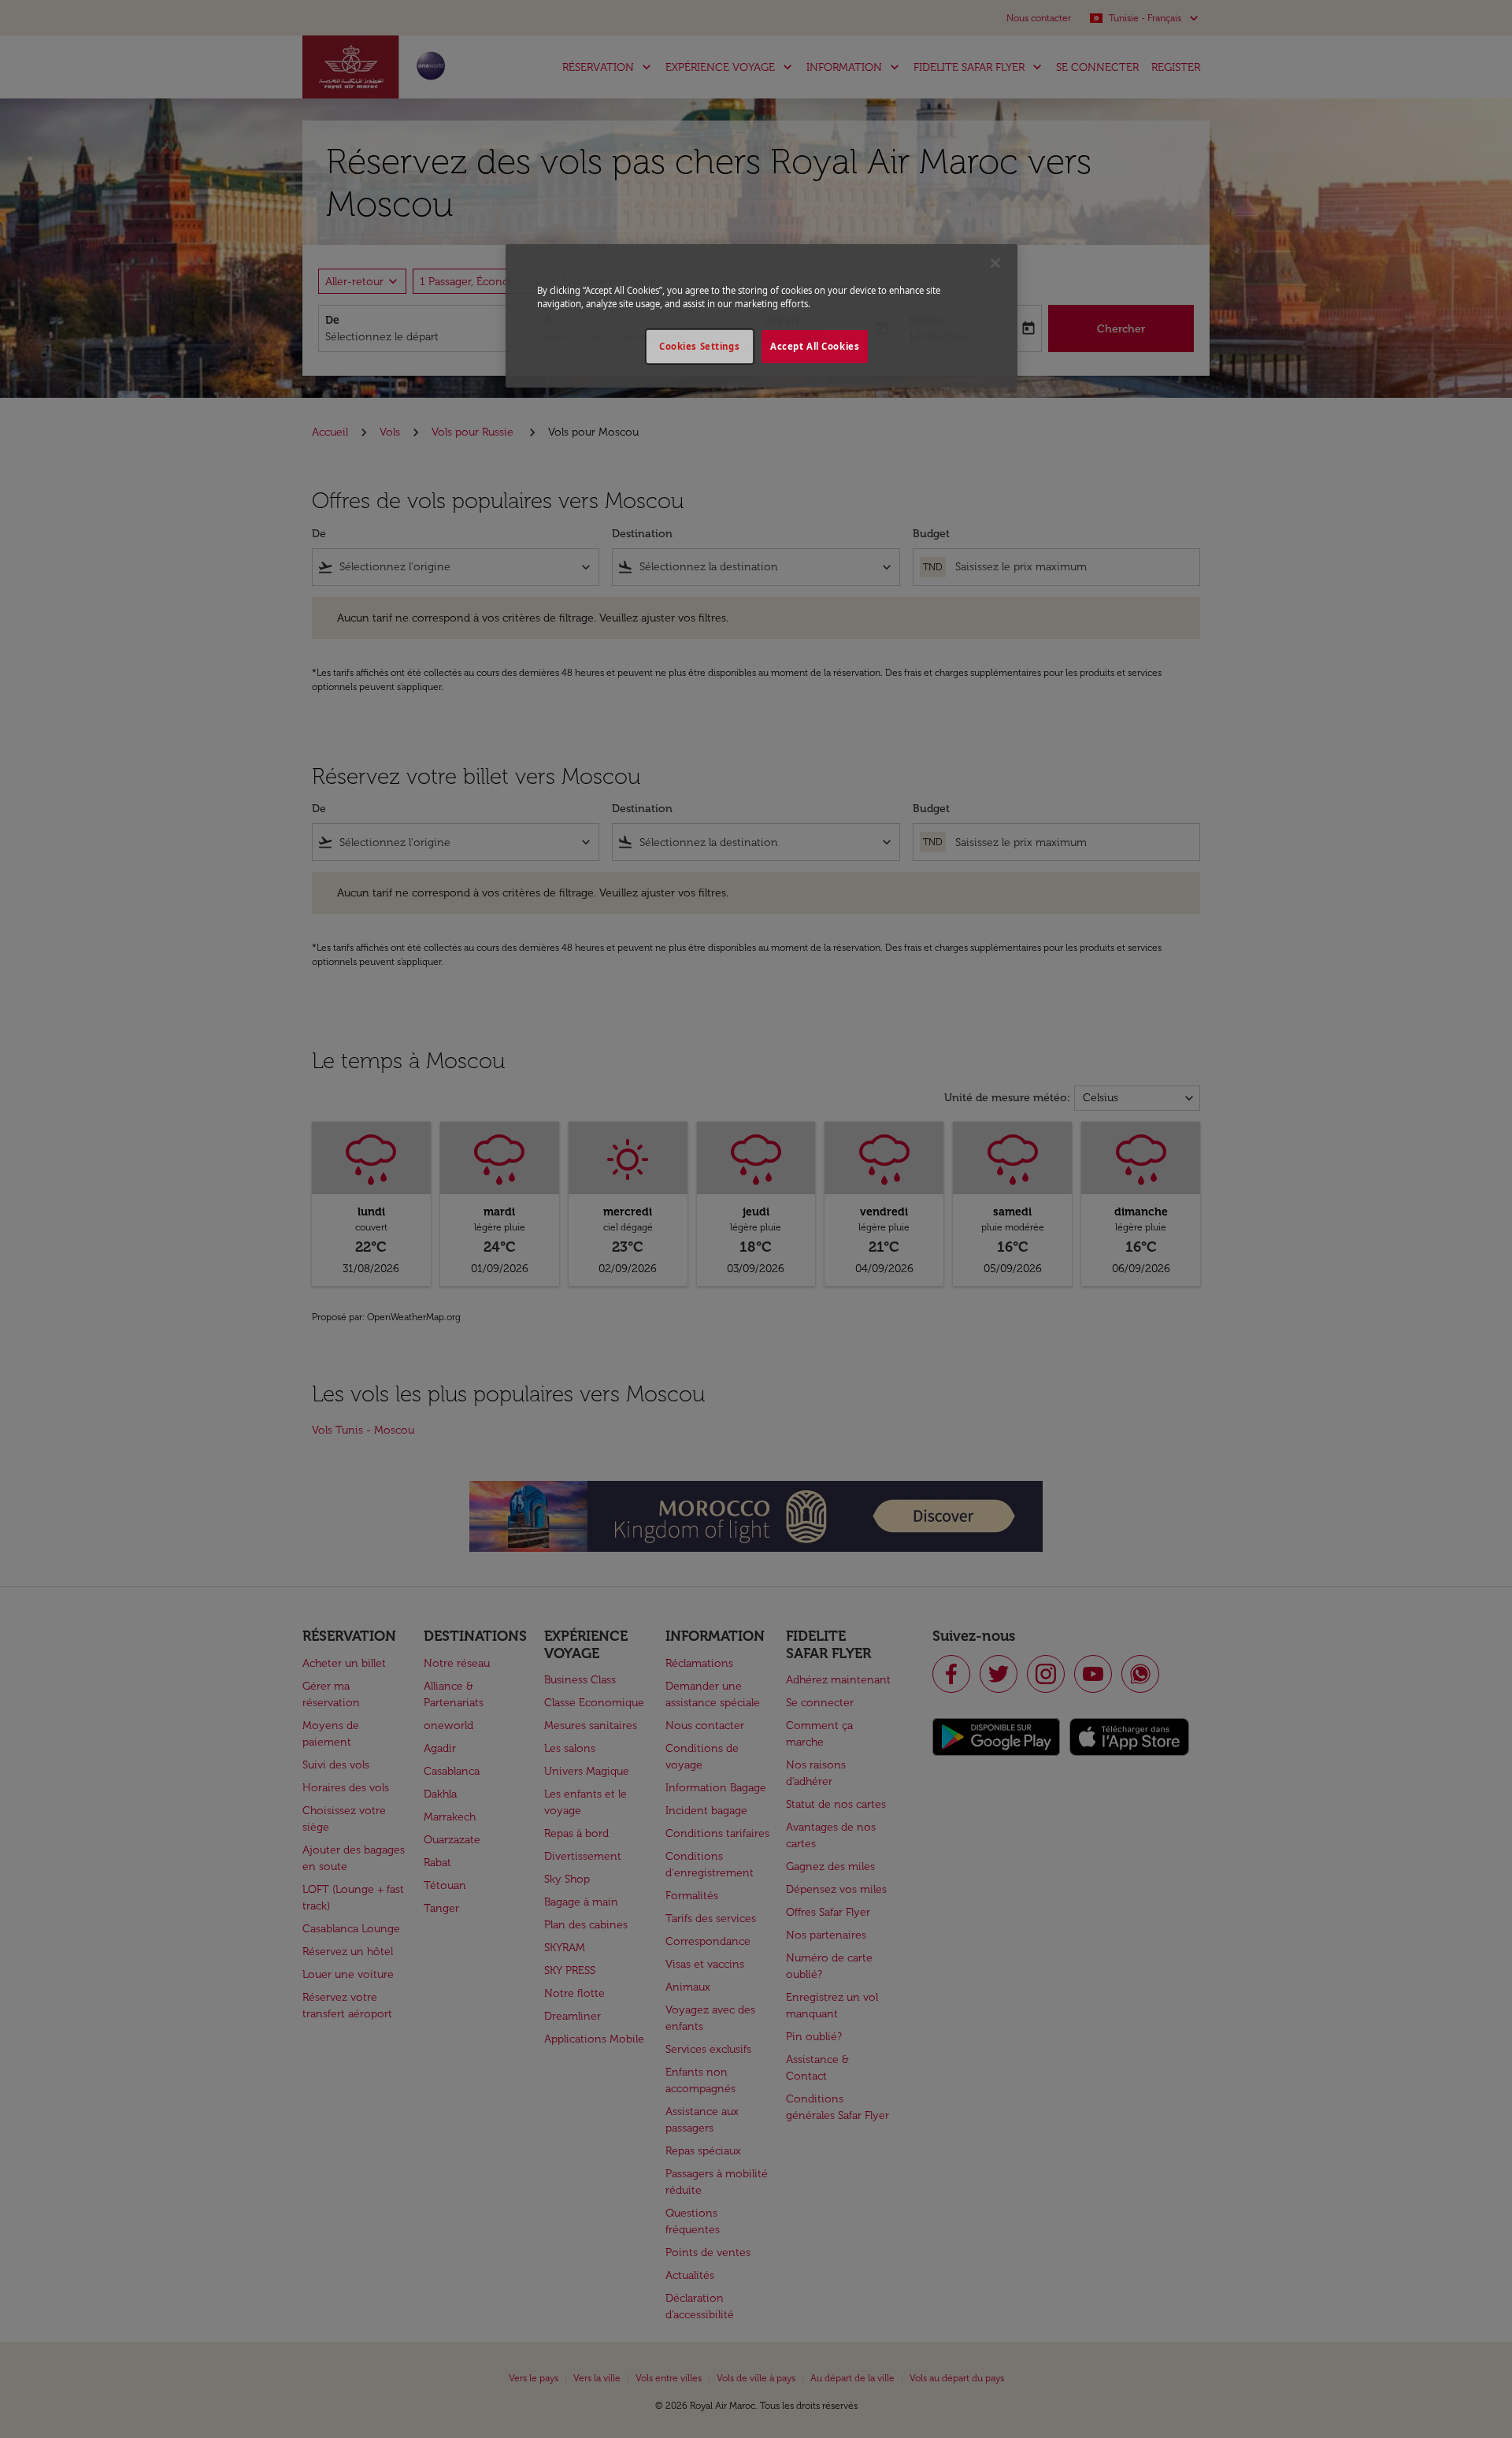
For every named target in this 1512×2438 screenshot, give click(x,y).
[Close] (995, 263)
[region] (762, 316)
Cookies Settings (699, 346)
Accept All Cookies (815, 346)
